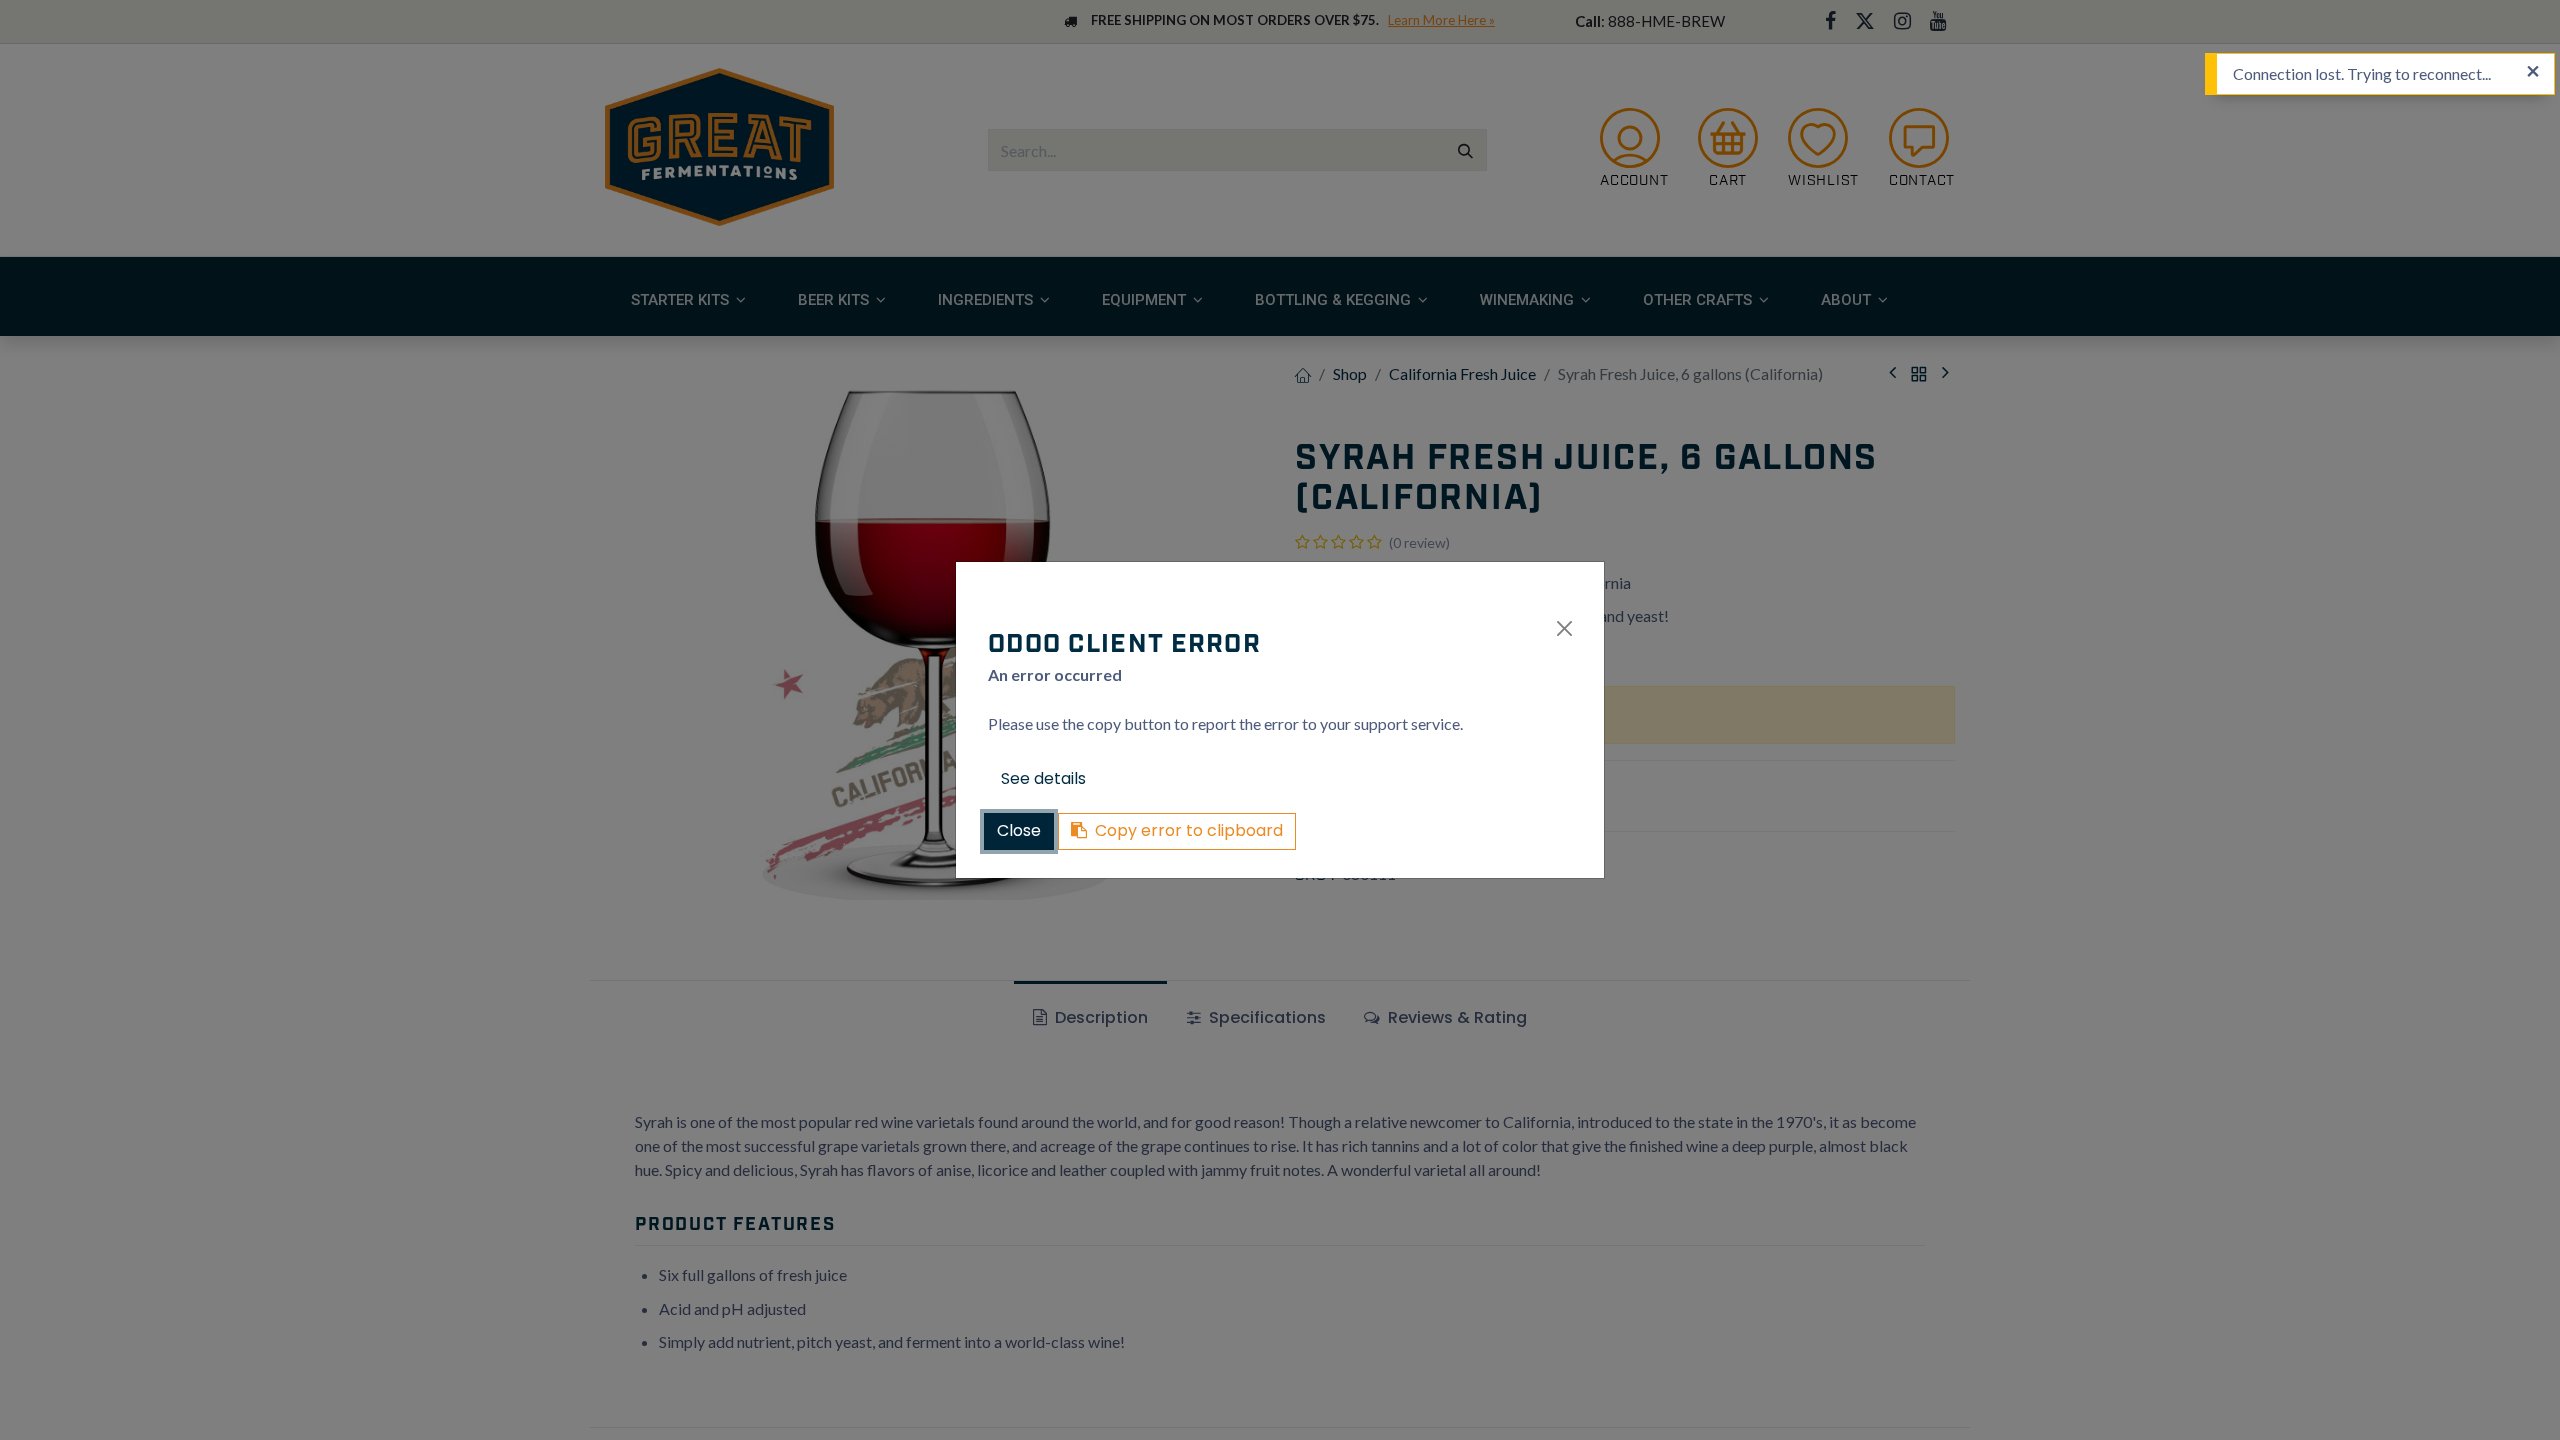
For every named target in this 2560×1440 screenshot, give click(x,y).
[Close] (1564, 628)
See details (1043, 778)
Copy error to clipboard (1189, 830)
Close (1019, 830)
